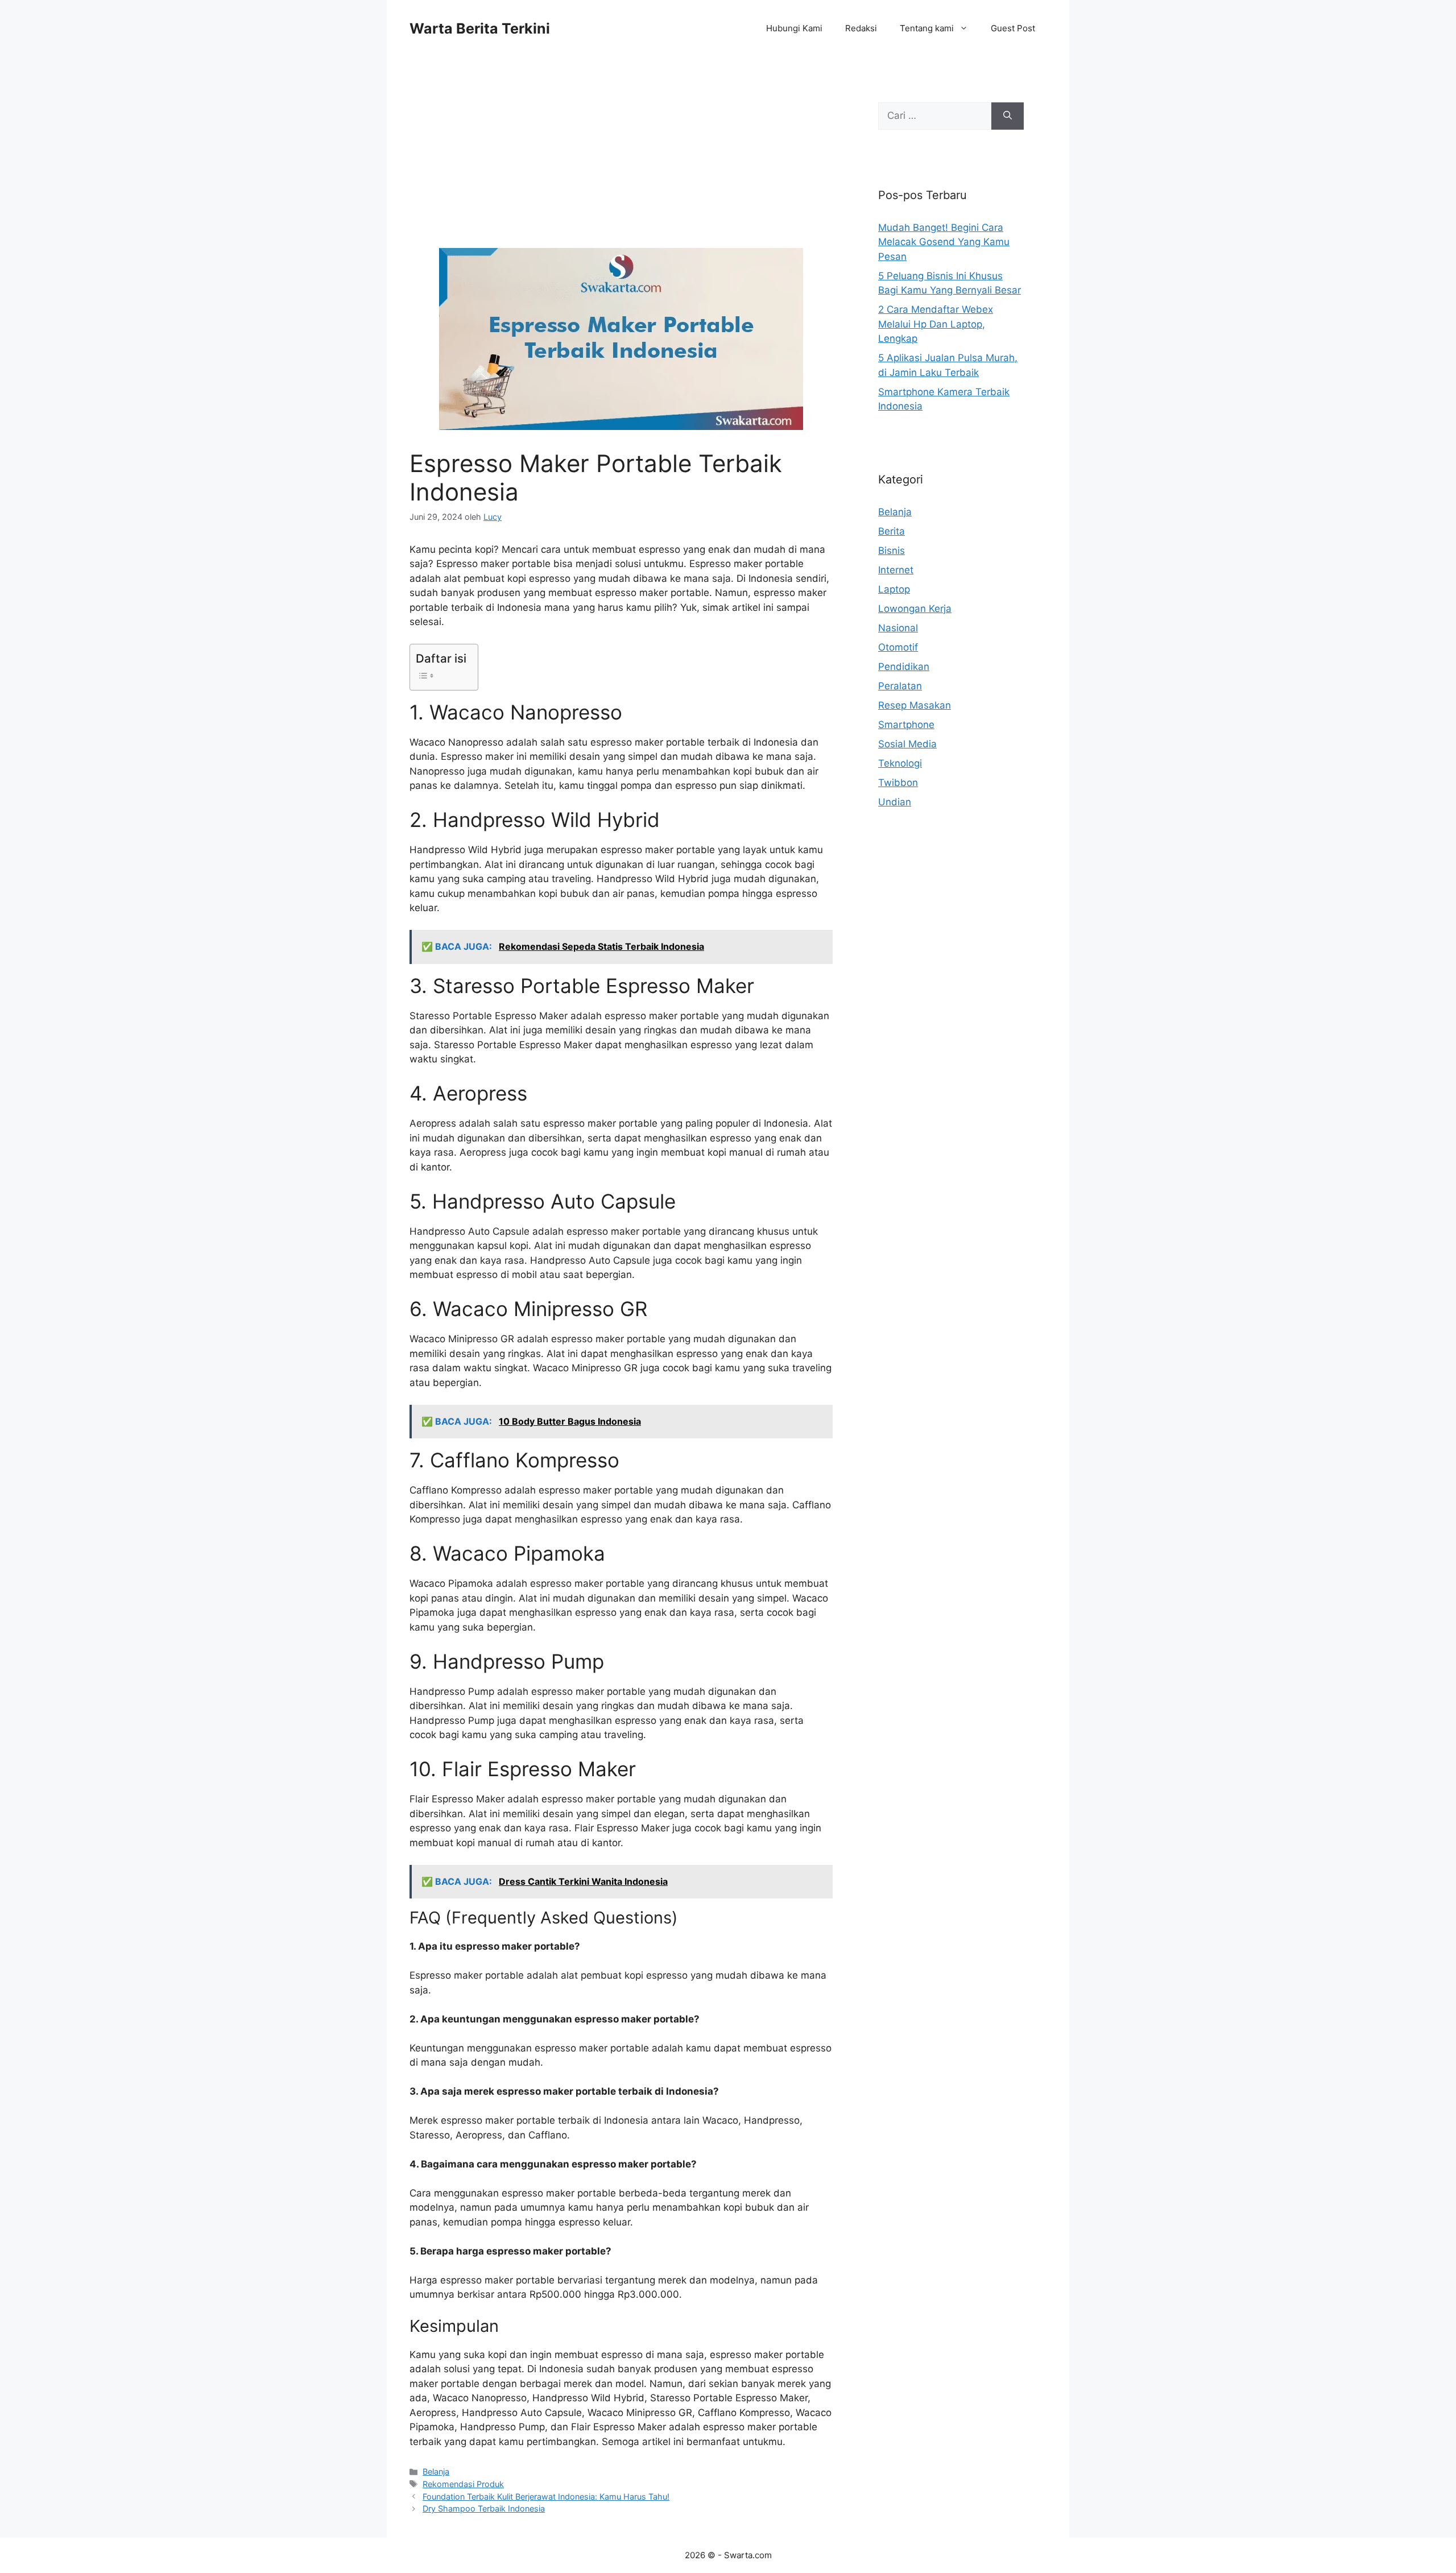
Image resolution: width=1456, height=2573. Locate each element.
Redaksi (861, 28)
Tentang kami (927, 28)
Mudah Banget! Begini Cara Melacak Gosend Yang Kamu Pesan (944, 242)
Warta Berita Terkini (480, 28)
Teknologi (900, 763)
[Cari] (1008, 116)
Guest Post (1013, 28)
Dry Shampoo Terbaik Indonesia (484, 2508)
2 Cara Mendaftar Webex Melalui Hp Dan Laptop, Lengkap (936, 324)
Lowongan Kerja (915, 609)
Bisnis (892, 551)
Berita (892, 531)
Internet (896, 570)
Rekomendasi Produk (463, 2484)
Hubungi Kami (794, 28)
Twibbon (898, 783)
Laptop (894, 589)
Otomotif (898, 647)
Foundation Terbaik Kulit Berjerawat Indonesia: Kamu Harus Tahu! (546, 2497)
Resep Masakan (915, 705)
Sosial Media (907, 744)
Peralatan (900, 686)
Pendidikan (904, 667)
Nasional (898, 628)
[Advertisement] (621, 164)
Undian (895, 802)
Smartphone (906, 725)
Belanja (436, 2471)
